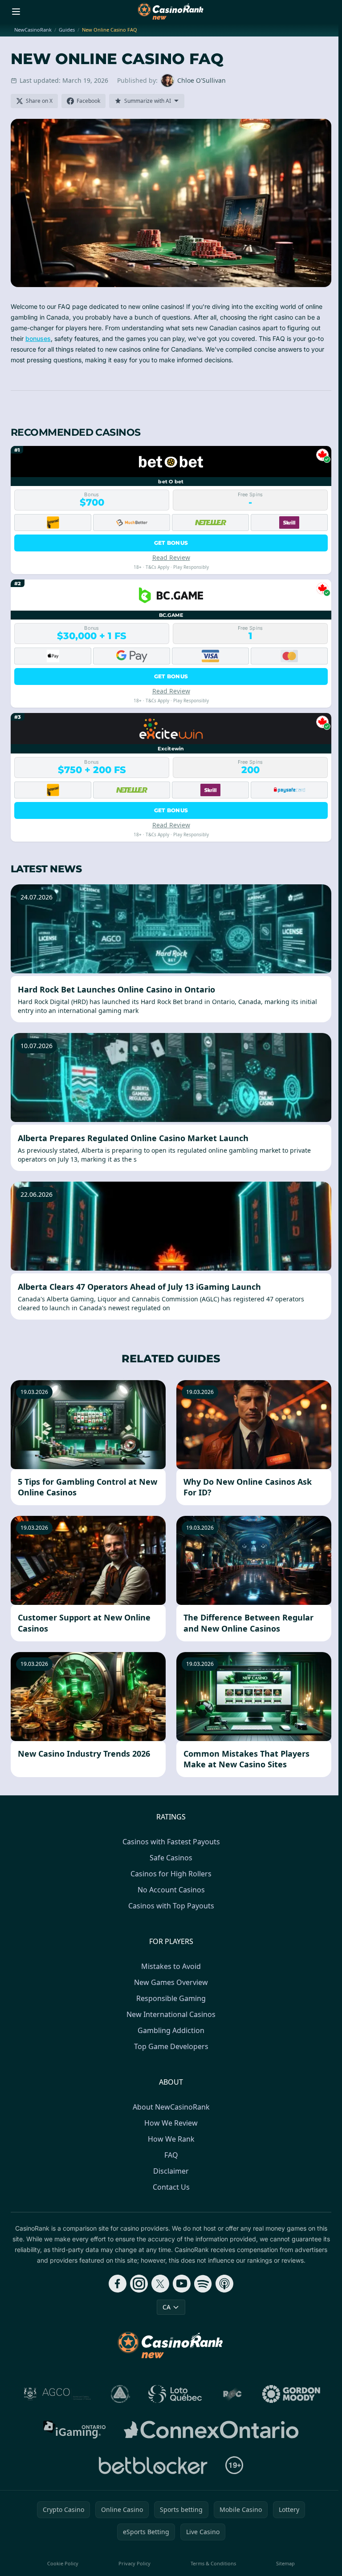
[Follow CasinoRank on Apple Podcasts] (224, 2284)
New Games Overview (171, 1982)
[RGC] (232, 2394)
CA (167, 2307)
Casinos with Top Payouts (171, 1906)
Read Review (171, 557)
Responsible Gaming (171, 1998)
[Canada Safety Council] (121, 2394)
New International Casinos (171, 2014)
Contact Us (171, 2187)
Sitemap (285, 2563)
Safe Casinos (171, 1858)
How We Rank (171, 2139)
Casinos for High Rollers (171, 1874)
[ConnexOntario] (211, 2430)
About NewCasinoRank (171, 2107)
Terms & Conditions (213, 2563)
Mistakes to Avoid (171, 1966)
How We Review (171, 2123)
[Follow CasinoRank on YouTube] (182, 2284)
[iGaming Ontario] (75, 2430)
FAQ (171, 2155)
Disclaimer (171, 2171)
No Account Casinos (171, 1890)
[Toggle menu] (16, 12)
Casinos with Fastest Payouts (171, 1842)
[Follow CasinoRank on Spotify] (203, 2284)
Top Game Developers (171, 2046)
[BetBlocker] (153, 2465)
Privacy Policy (134, 2563)
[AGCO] (57, 2394)
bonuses (38, 338)
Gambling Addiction (171, 2030)
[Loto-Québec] (175, 2394)
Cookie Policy (63, 2563)
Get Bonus (171, 543)
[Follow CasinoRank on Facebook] (118, 2284)
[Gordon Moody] (291, 2394)
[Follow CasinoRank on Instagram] (139, 2284)
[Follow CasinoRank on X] (160, 2284)
